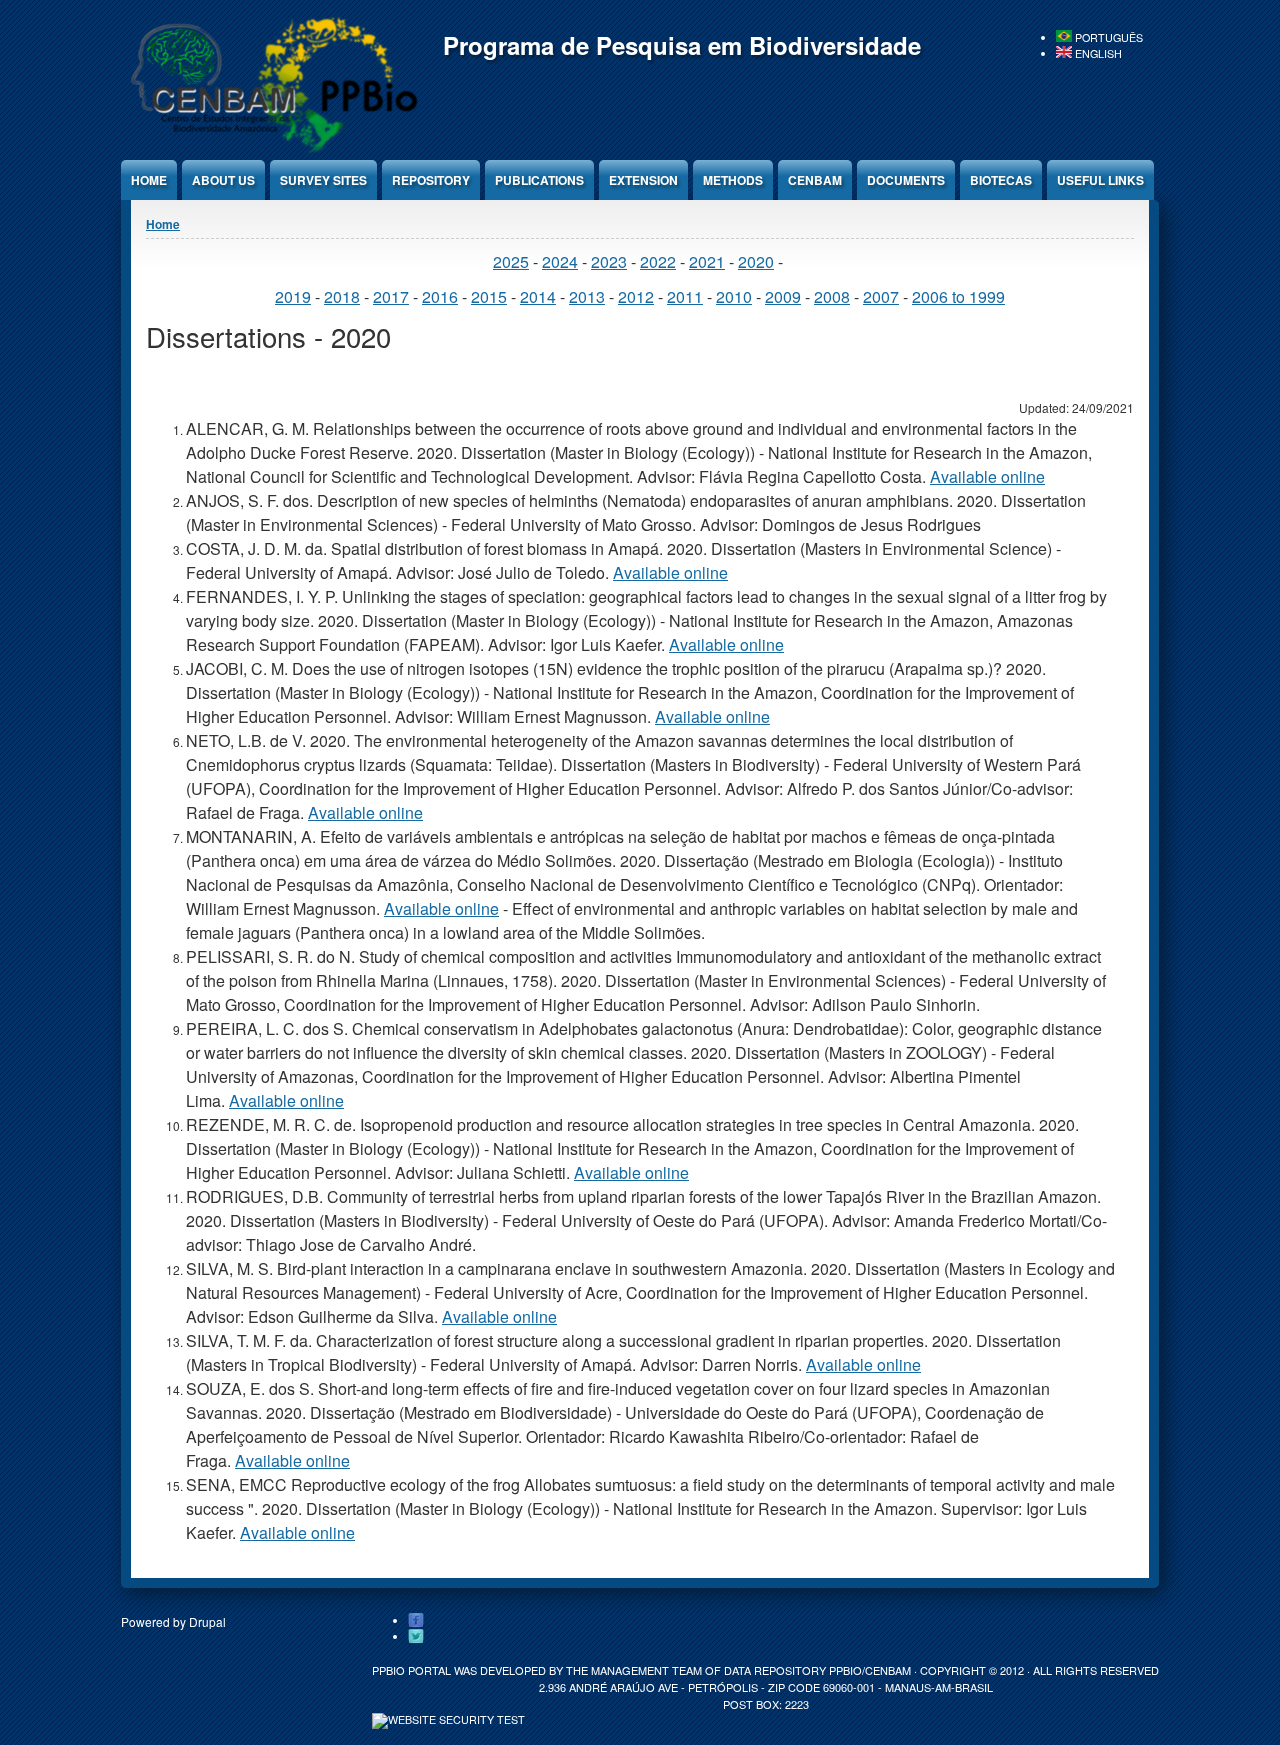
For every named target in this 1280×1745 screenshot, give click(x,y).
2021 (707, 261)
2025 (511, 261)
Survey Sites (323, 180)
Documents (906, 180)
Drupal (207, 1621)
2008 (832, 296)
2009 (783, 296)
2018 (342, 296)
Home (149, 180)
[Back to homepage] (271, 149)
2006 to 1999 (958, 296)
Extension (643, 180)
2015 (489, 296)
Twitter (416, 1637)
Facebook (416, 1621)
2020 (756, 261)
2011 (685, 296)
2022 (658, 261)
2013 (587, 296)
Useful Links (1100, 180)
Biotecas (1001, 180)
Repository (431, 180)
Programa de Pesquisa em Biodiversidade (682, 45)
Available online (987, 476)
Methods (733, 180)
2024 (560, 261)
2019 (293, 296)
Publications (539, 180)
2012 (636, 296)
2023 (609, 261)
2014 (538, 296)
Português (1107, 37)
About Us (223, 180)
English (1097, 53)
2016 (440, 296)
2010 (734, 296)
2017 (391, 296)
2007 (881, 296)
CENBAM (815, 180)
